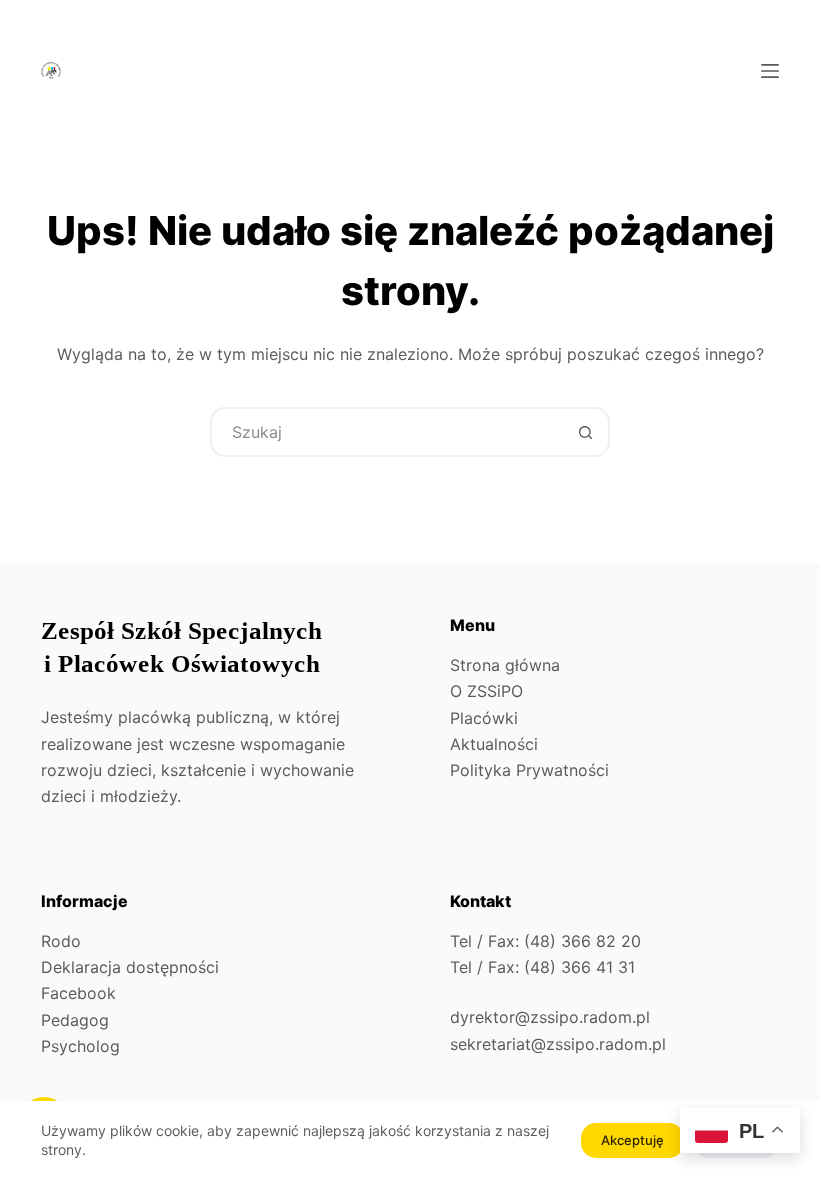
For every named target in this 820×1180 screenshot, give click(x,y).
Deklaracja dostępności (130, 967)
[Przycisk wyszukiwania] (585, 432)
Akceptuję (632, 1140)
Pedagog (75, 1020)
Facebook (78, 993)
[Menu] (770, 71)
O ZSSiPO (486, 691)
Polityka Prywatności (529, 770)
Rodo (61, 941)
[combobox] (387, 432)
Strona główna (505, 665)
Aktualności (494, 744)
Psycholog (80, 1046)
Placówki (484, 718)
